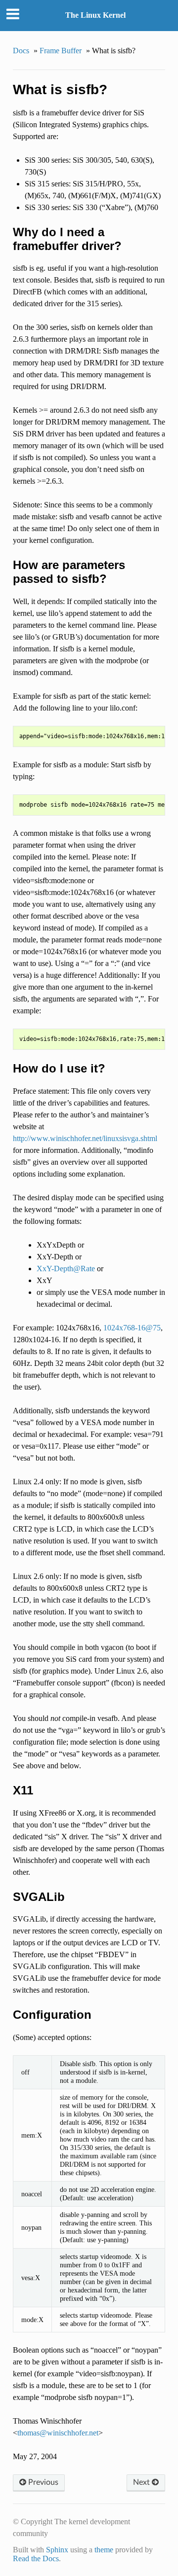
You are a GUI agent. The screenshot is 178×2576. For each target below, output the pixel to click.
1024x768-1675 (132, 1328)
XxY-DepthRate (66, 1269)
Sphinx (57, 2550)
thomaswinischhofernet (58, 2433)
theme (104, 2550)
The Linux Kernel (95, 15)
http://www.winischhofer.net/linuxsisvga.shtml (85, 1138)
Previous (42, 2482)
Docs (21, 51)
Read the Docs (36, 2558)
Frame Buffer (61, 51)
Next (142, 2482)
